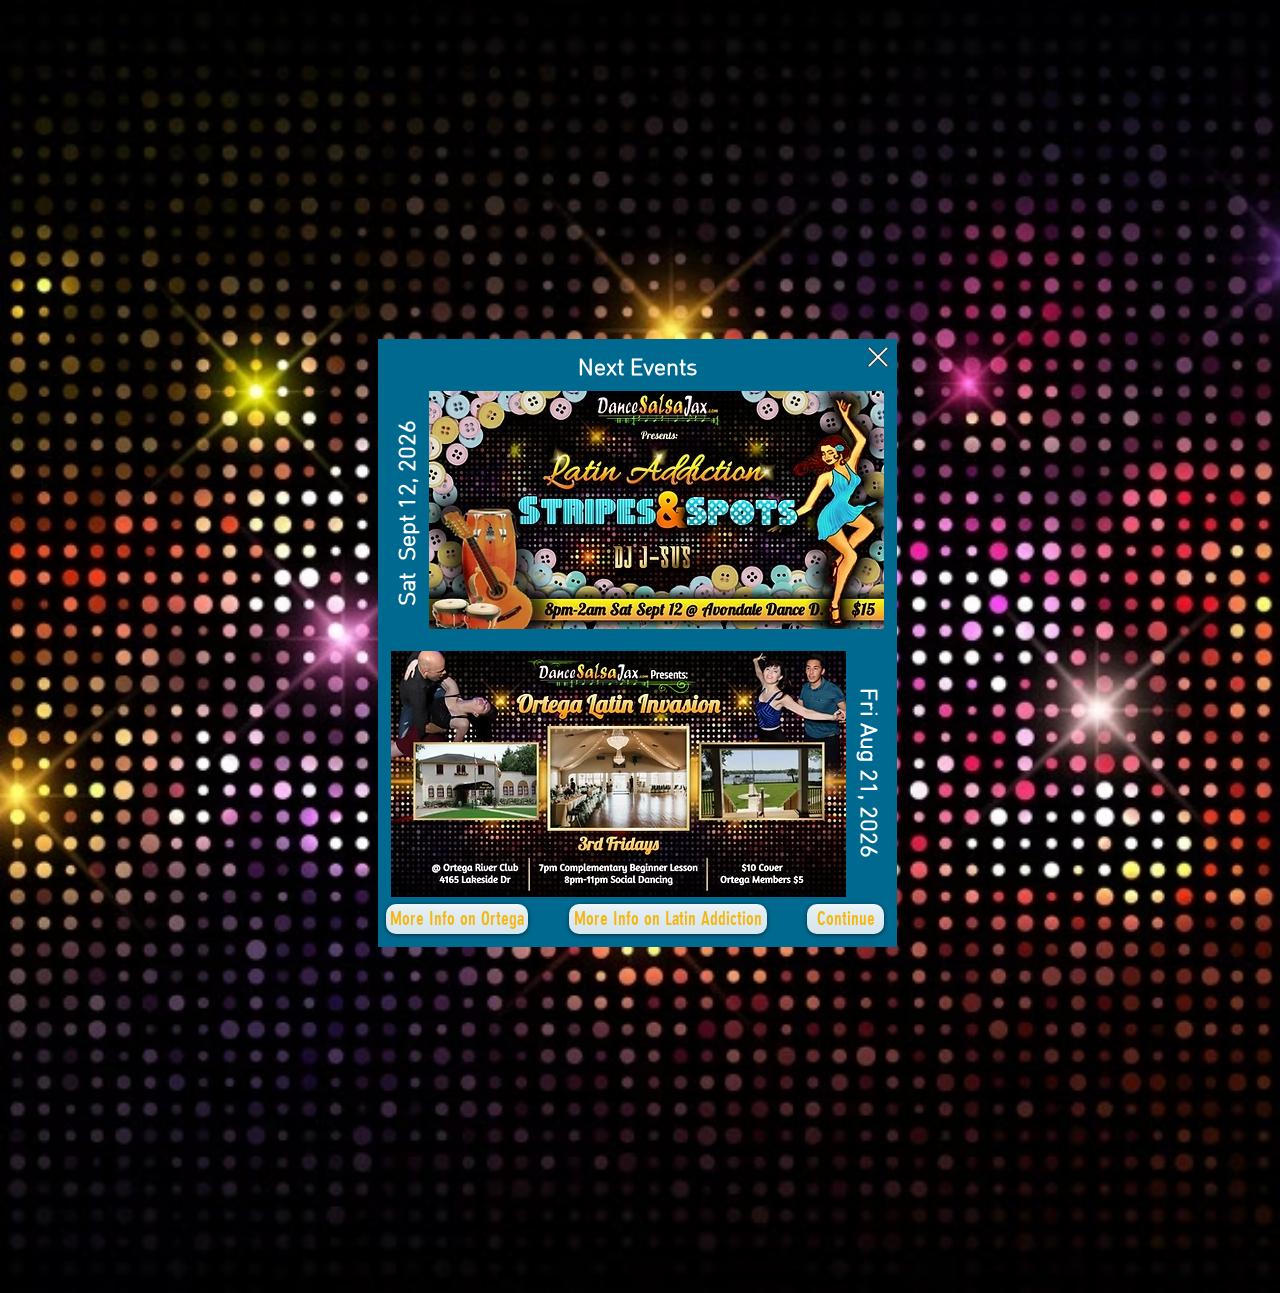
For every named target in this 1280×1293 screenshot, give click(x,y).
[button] (878, 357)
